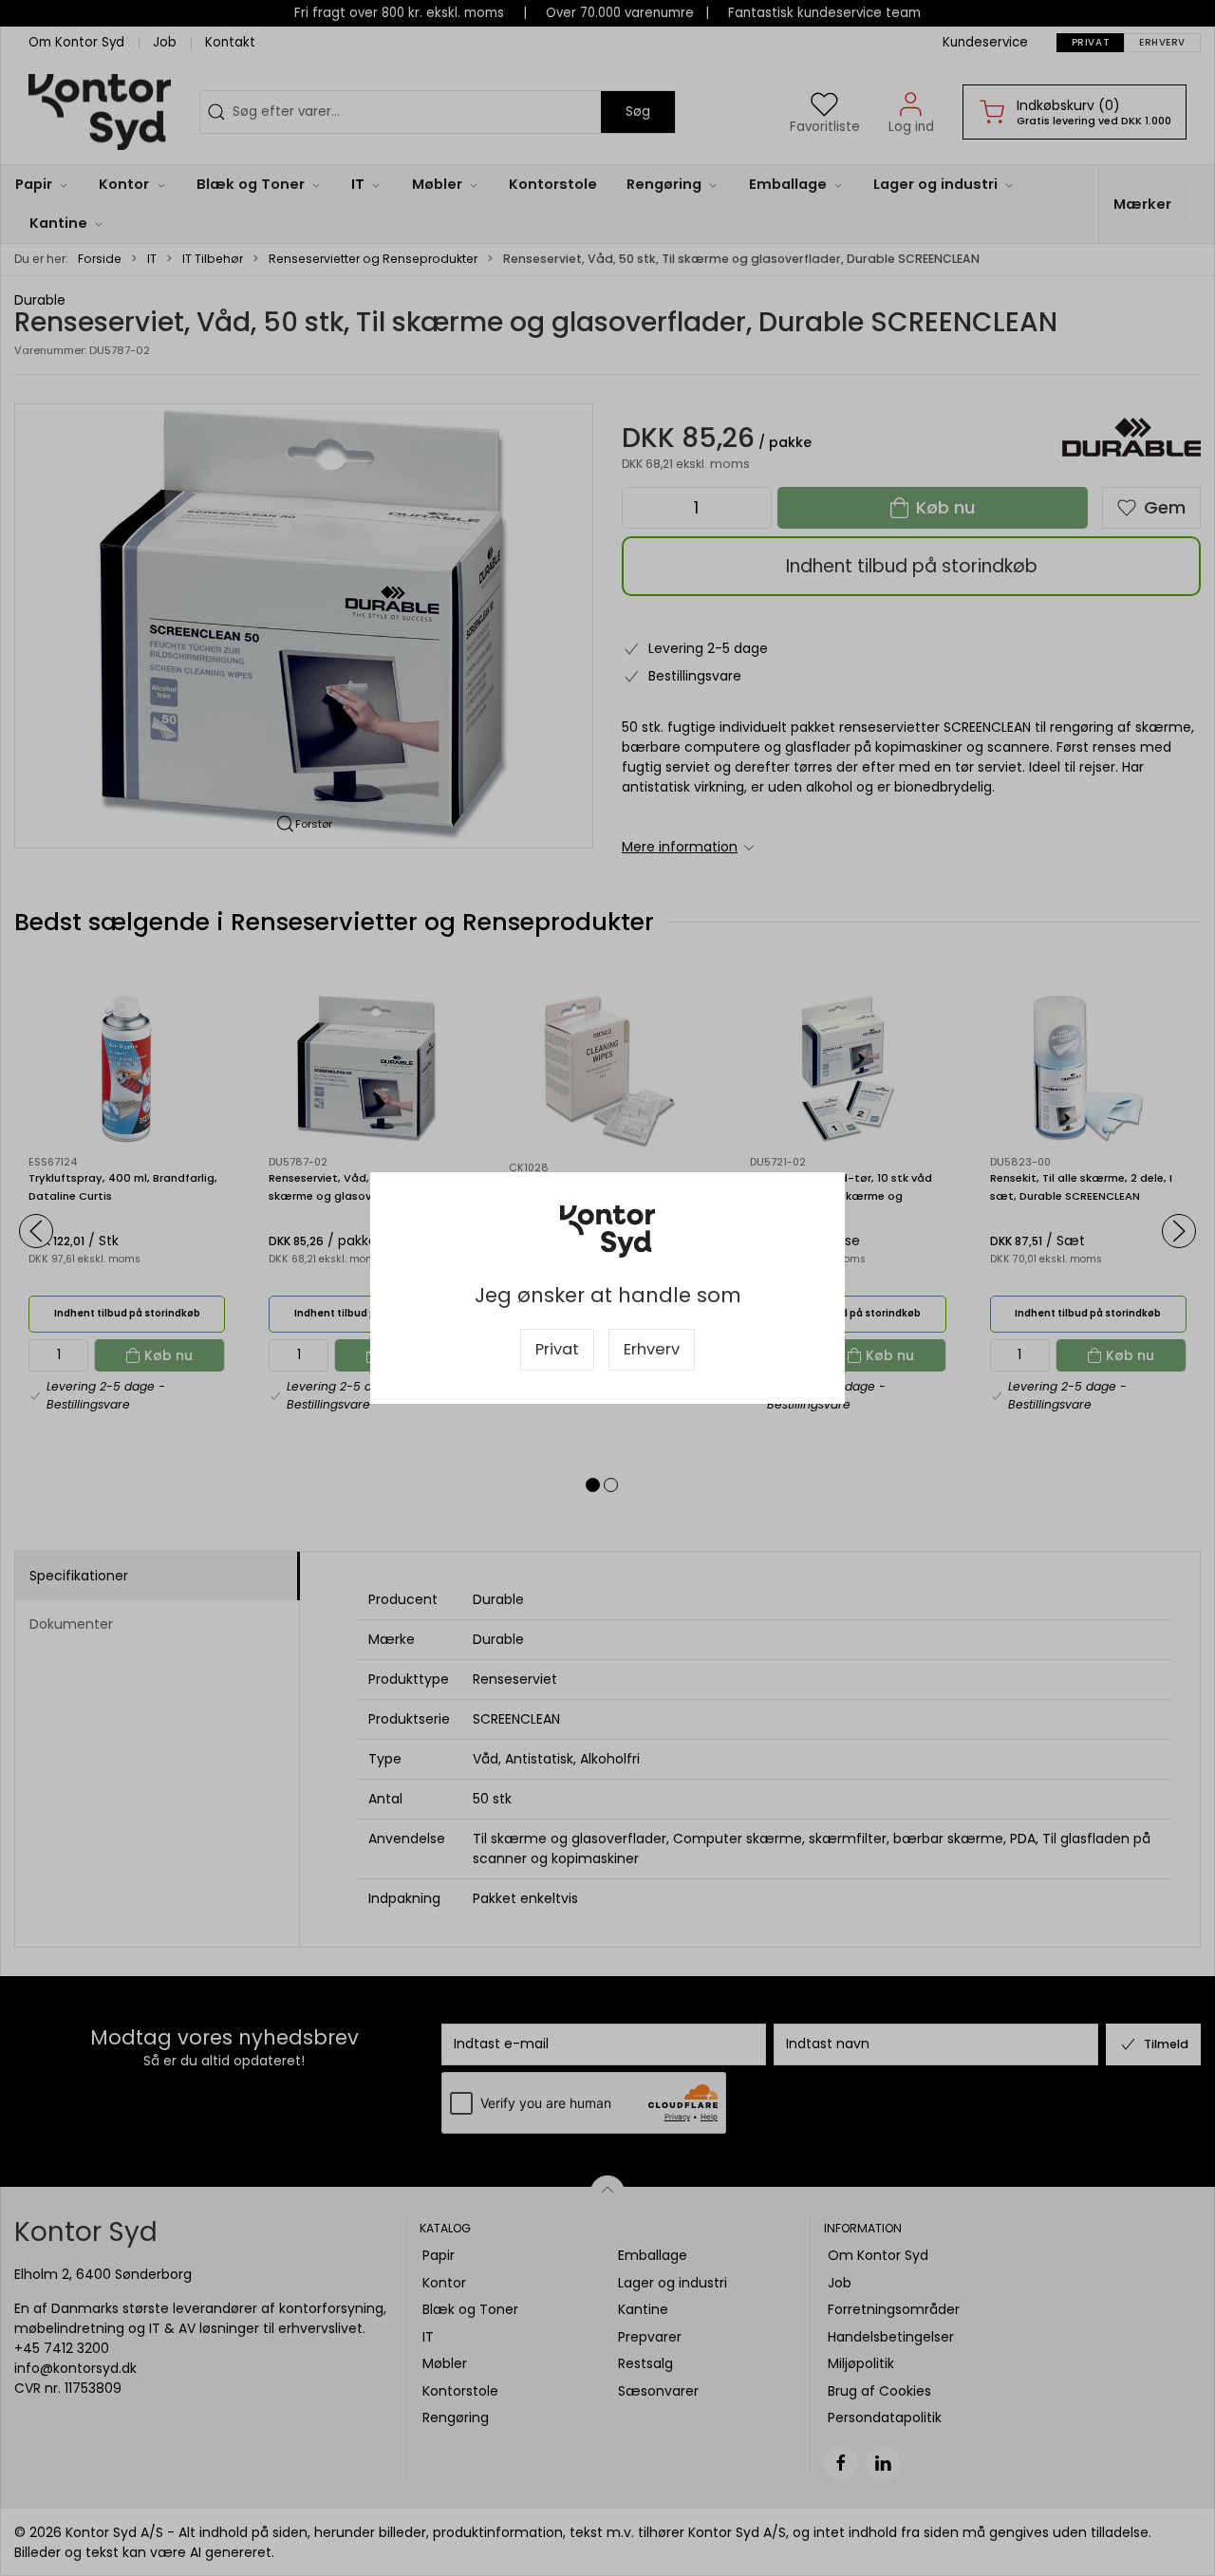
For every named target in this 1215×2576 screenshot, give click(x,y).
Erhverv (652, 1349)
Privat (557, 1349)
